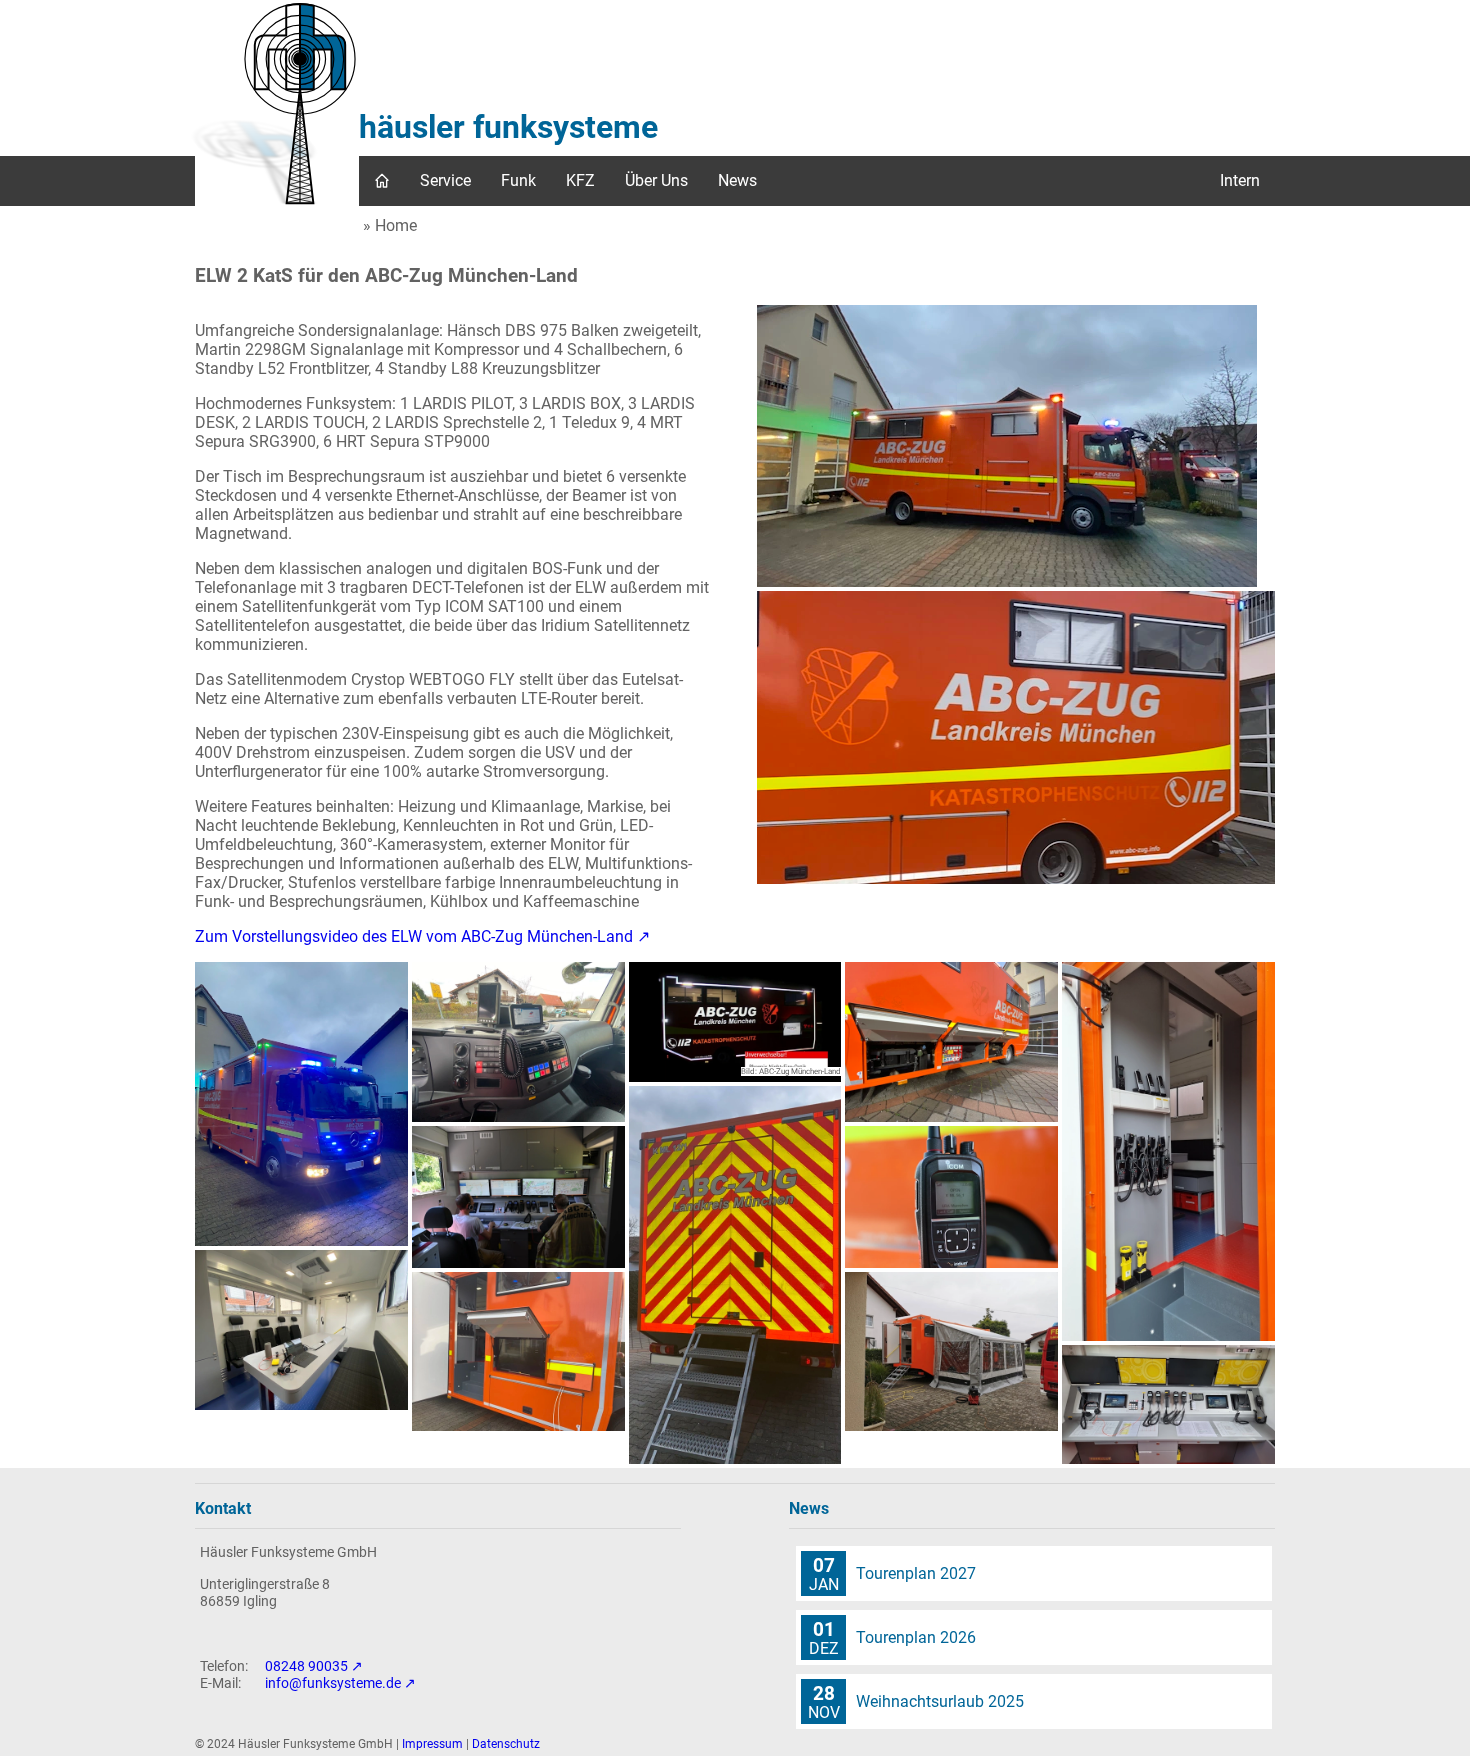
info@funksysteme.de (333, 1683)
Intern (1240, 180)
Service (445, 180)
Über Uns (656, 180)
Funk (518, 180)
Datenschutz (506, 1744)
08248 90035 (306, 1666)
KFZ (580, 180)
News (737, 180)
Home (396, 225)
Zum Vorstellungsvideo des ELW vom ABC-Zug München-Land (414, 936)
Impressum (432, 1744)
